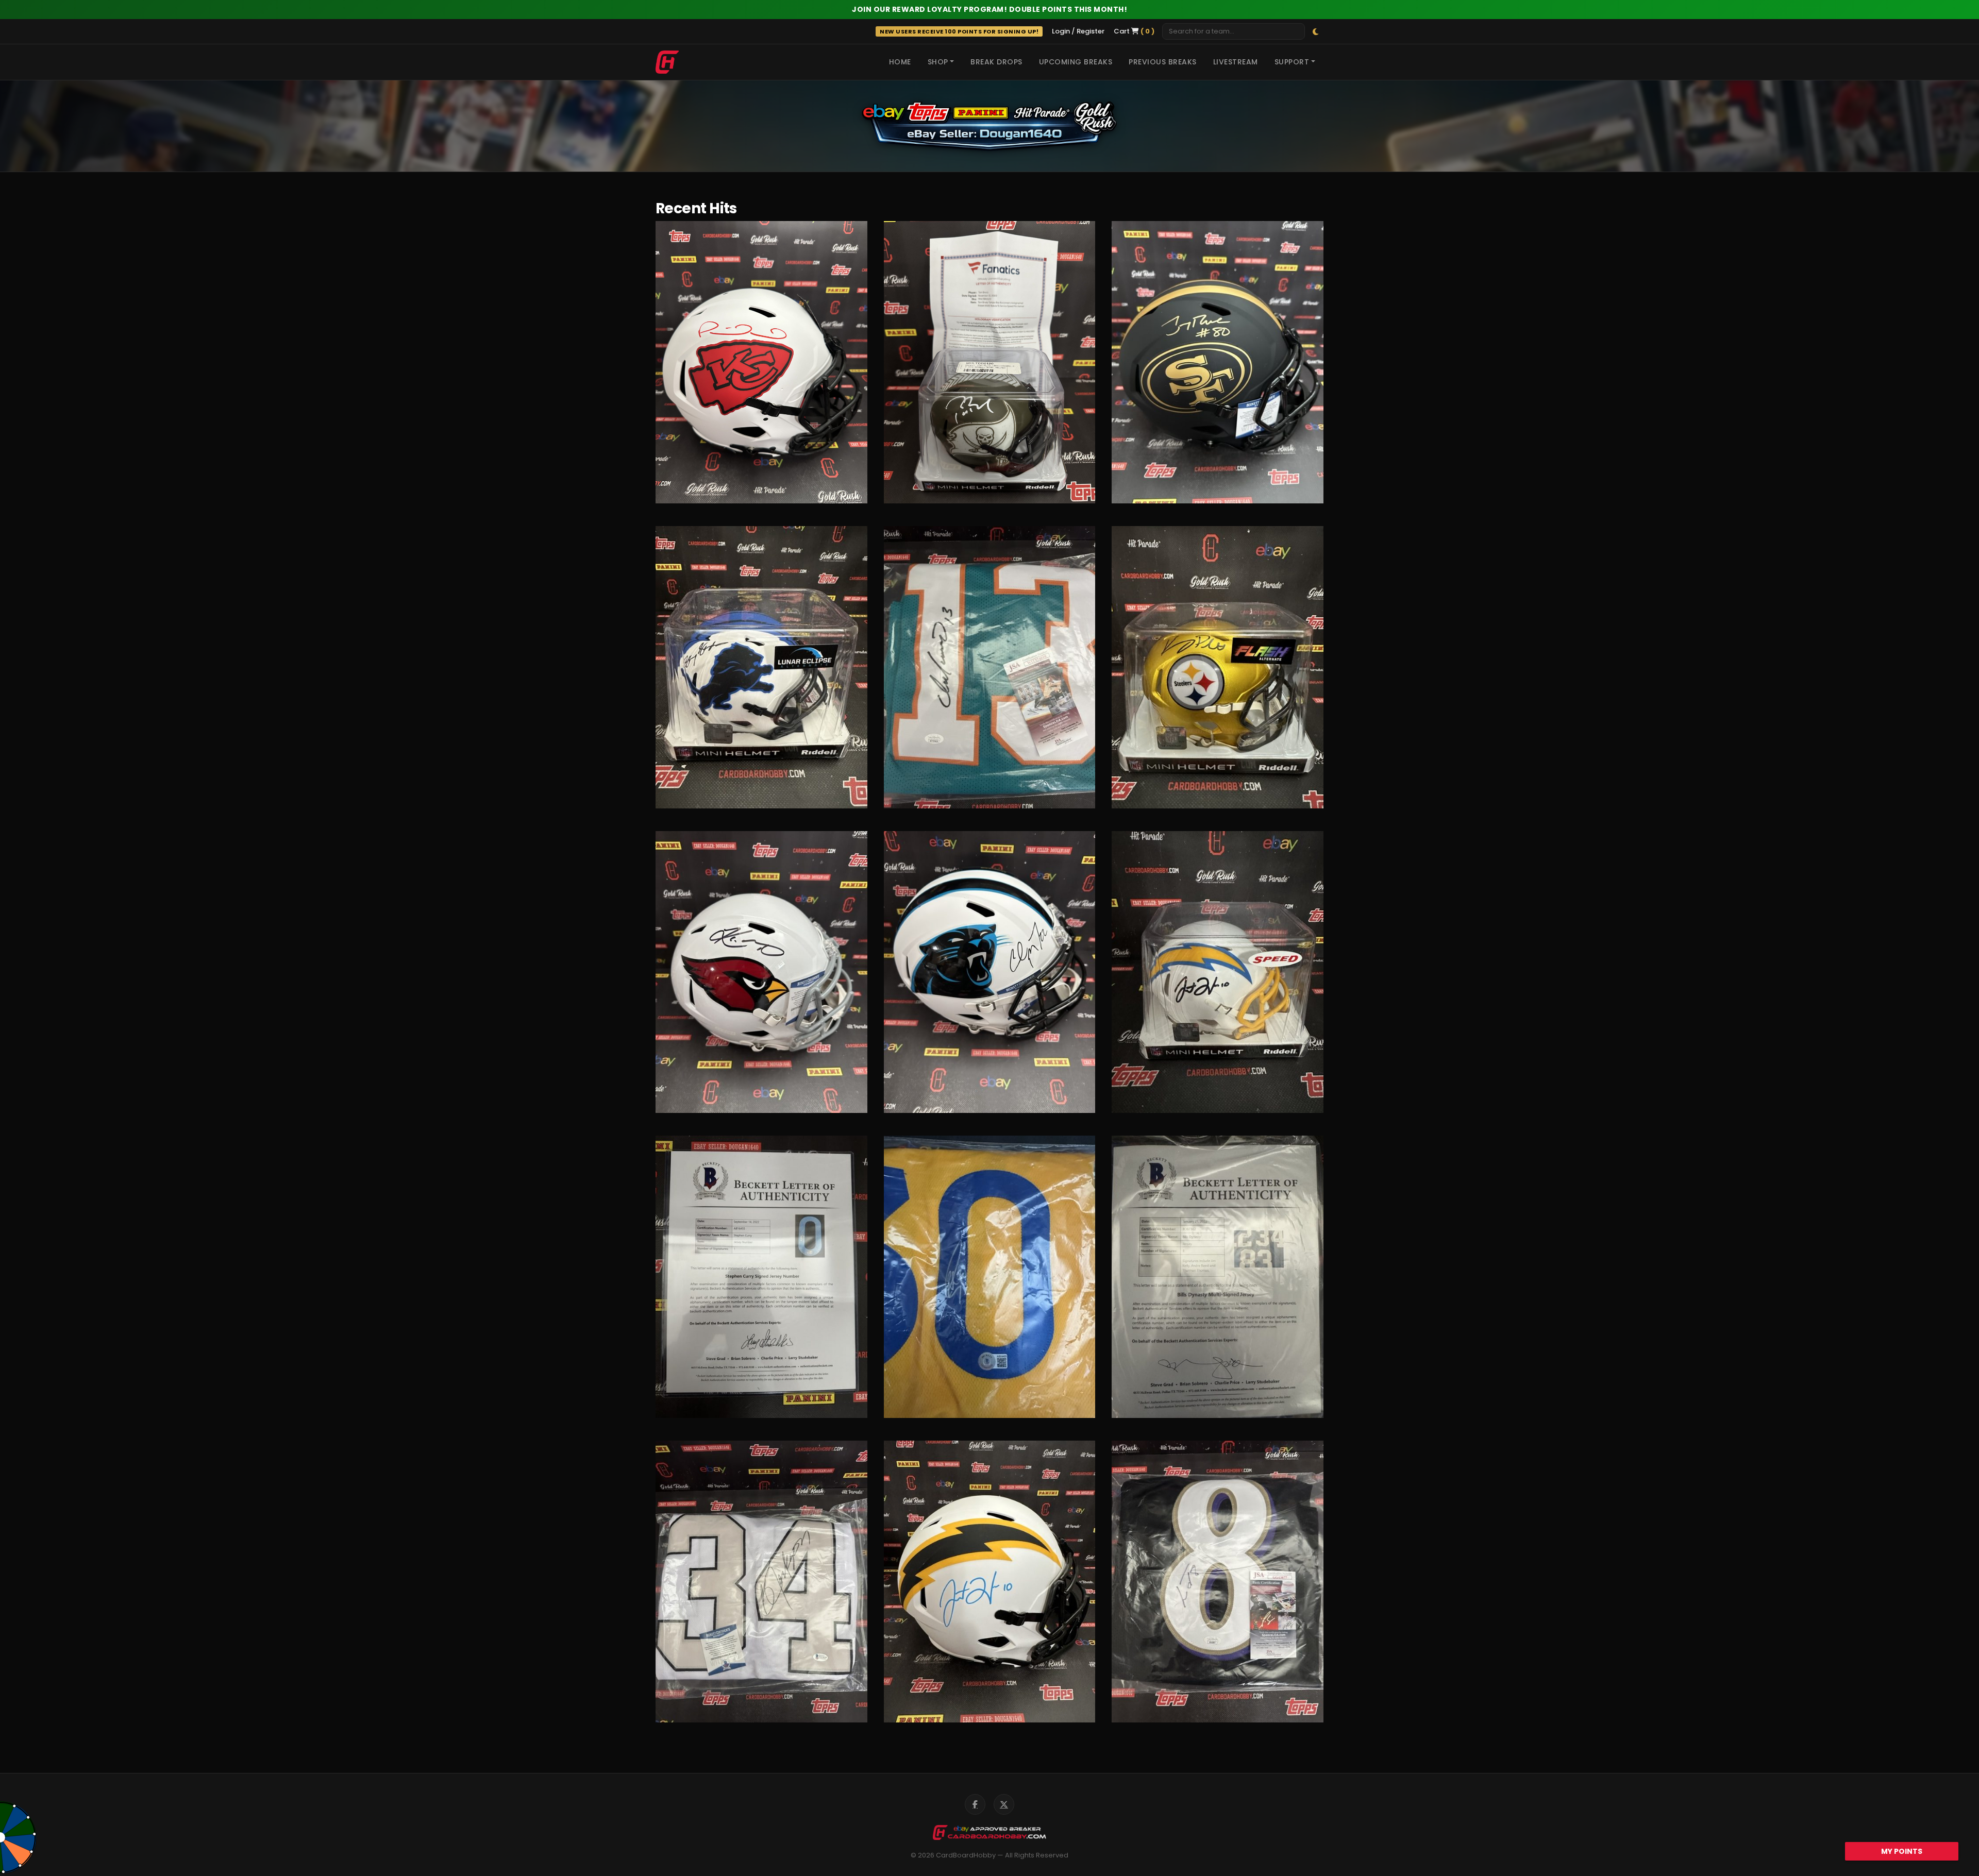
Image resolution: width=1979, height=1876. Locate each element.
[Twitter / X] (1004, 1804)
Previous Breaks (1163, 62)
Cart (1134, 31)
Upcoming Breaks (1076, 62)
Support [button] (1292, 62)
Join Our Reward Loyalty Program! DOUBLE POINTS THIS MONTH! (989, 9)
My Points (1902, 1851)
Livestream (1236, 62)
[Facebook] (975, 1804)
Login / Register (1078, 31)
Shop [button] (938, 62)
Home (900, 62)
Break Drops (996, 62)
